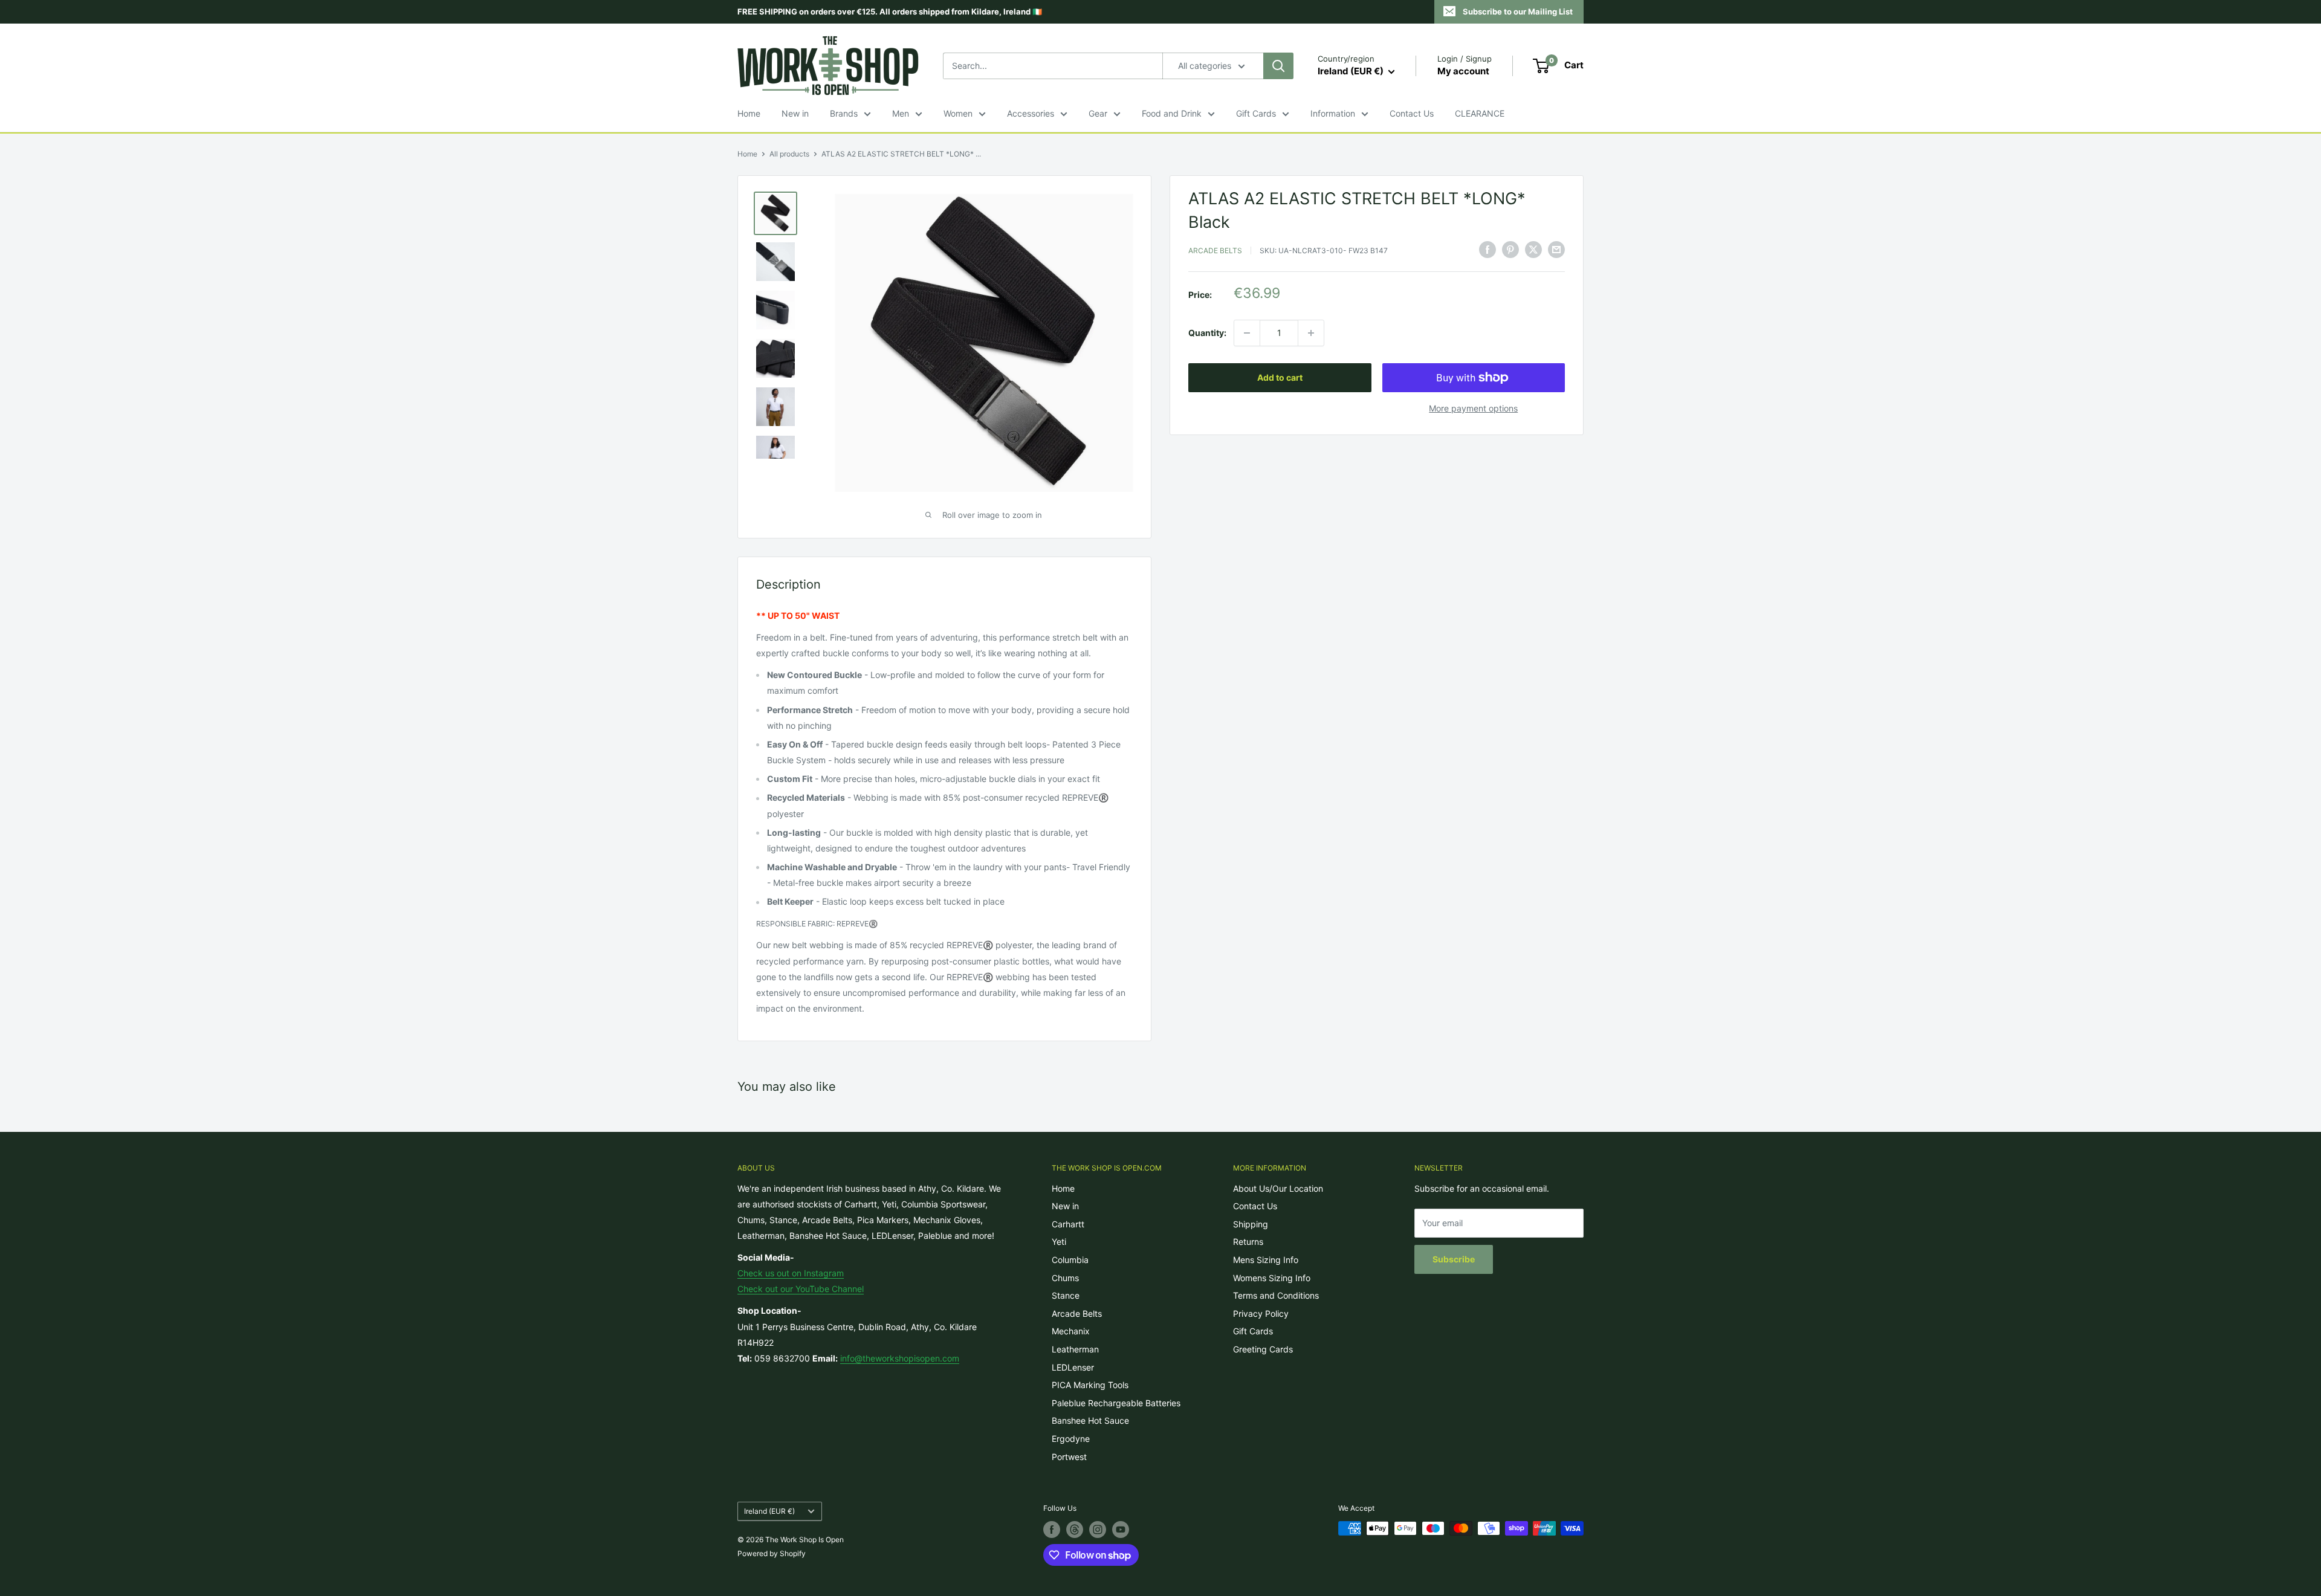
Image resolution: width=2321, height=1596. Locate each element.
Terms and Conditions (1276, 1295)
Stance (1066, 1295)
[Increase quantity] (1311, 333)
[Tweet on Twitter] (1533, 249)
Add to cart (1280, 377)
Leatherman (1075, 1349)
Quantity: (1207, 333)
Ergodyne (1071, 1439)
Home (749, 113)
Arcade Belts (1215, 250)
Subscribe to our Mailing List (1518, 11)
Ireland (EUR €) (769, 1511)
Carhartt (1068, 1224)
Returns (1248, 1242)
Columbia (1070, 1260)
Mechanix (1071, 1331)
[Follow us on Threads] (1075, 1530)
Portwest (1069, 1457)
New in (795, 113)
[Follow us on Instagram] (1098, 1530)
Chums (1065, 1278)
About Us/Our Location (1278, 1188)
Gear (1098, 113)
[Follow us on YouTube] (1121, 1530)
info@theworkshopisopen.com (900, 1358)
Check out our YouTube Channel (801, 1289)
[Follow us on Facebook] (1052, 1530)
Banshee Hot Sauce (1090, 1420)
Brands (844, 113)
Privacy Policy (1261, 1313)
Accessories (1031, 113)
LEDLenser (1073, 1367)
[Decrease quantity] (1247, 333)
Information (1333, 113)
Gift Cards (1256, 113)
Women (958, 113)
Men (901, 113)
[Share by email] (1556, 249)
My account (1463, 71)
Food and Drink (1172, 113)
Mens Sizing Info (1266, 1260)
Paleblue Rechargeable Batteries (1116, 1403)
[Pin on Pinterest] (1510, 249)
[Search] (1278, 66)
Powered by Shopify (772, 1553)
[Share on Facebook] (1487, 249)
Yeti (1059, 1242)
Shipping (1251, 1224)
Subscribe (1454, 1259)
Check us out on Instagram (791, 1273)
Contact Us (1412, 113)
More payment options (1473, 408)
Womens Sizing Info (1272, 1278)
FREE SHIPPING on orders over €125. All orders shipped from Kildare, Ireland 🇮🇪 (890, 11)
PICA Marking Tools (1090, 1385)
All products (789, 154)
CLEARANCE (1480, 113)
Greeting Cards (1263, 1349)
